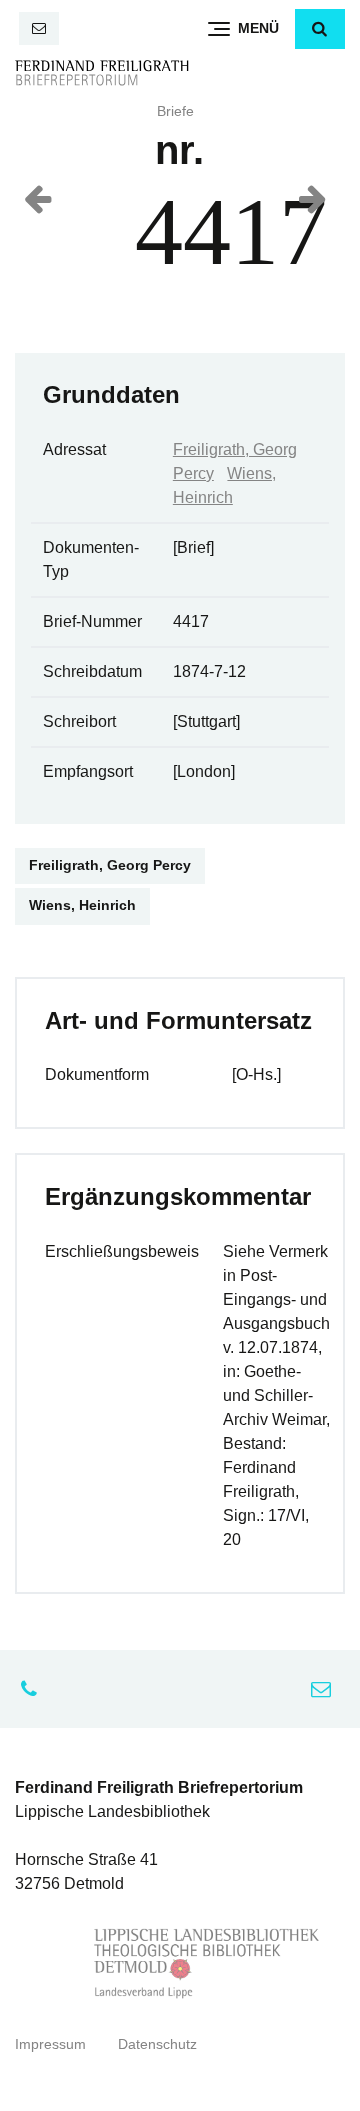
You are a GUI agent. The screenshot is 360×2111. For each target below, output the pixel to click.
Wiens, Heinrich (82, 905)
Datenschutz (157, 2044)
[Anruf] (34, 1689)
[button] (320, 29)
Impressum (50, 2044)
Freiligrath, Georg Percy (110, 865)
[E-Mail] (39, 28)
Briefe (175, 111)
